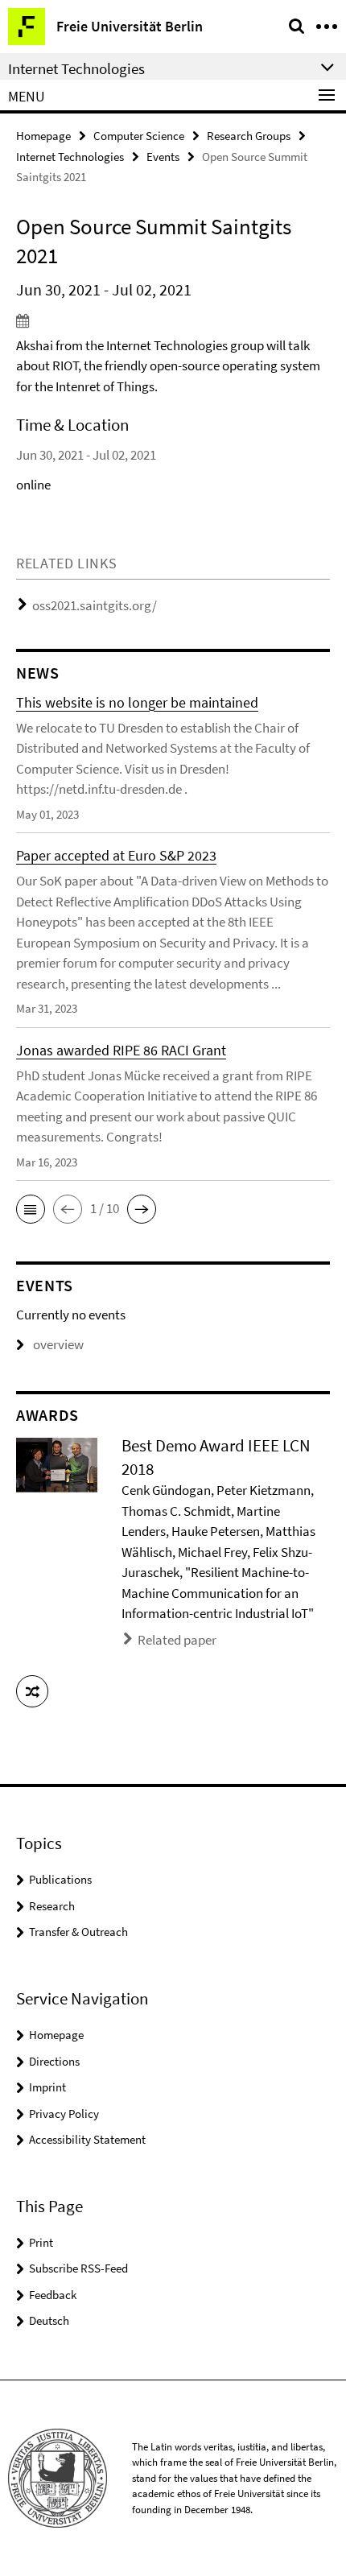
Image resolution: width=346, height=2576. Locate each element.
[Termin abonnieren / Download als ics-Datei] (173, 320)
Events (163, 157)
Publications (60, 1879)
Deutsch (49, 2320)
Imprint (47, 2087)
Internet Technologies (70, 157)
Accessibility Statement (87, 2139)
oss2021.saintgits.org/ (95, 605)
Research (52, 1906)
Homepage (43, 136)
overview (58, 1344)
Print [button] (41, 2242)
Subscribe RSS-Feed (78, 2268)
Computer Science (139, 136)
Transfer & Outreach (78, 1932)
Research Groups (249, 136)
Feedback (53, 2295)
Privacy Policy (64, 2114)
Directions (54, 2061)
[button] (31, 1209)
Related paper (177, 1640)
